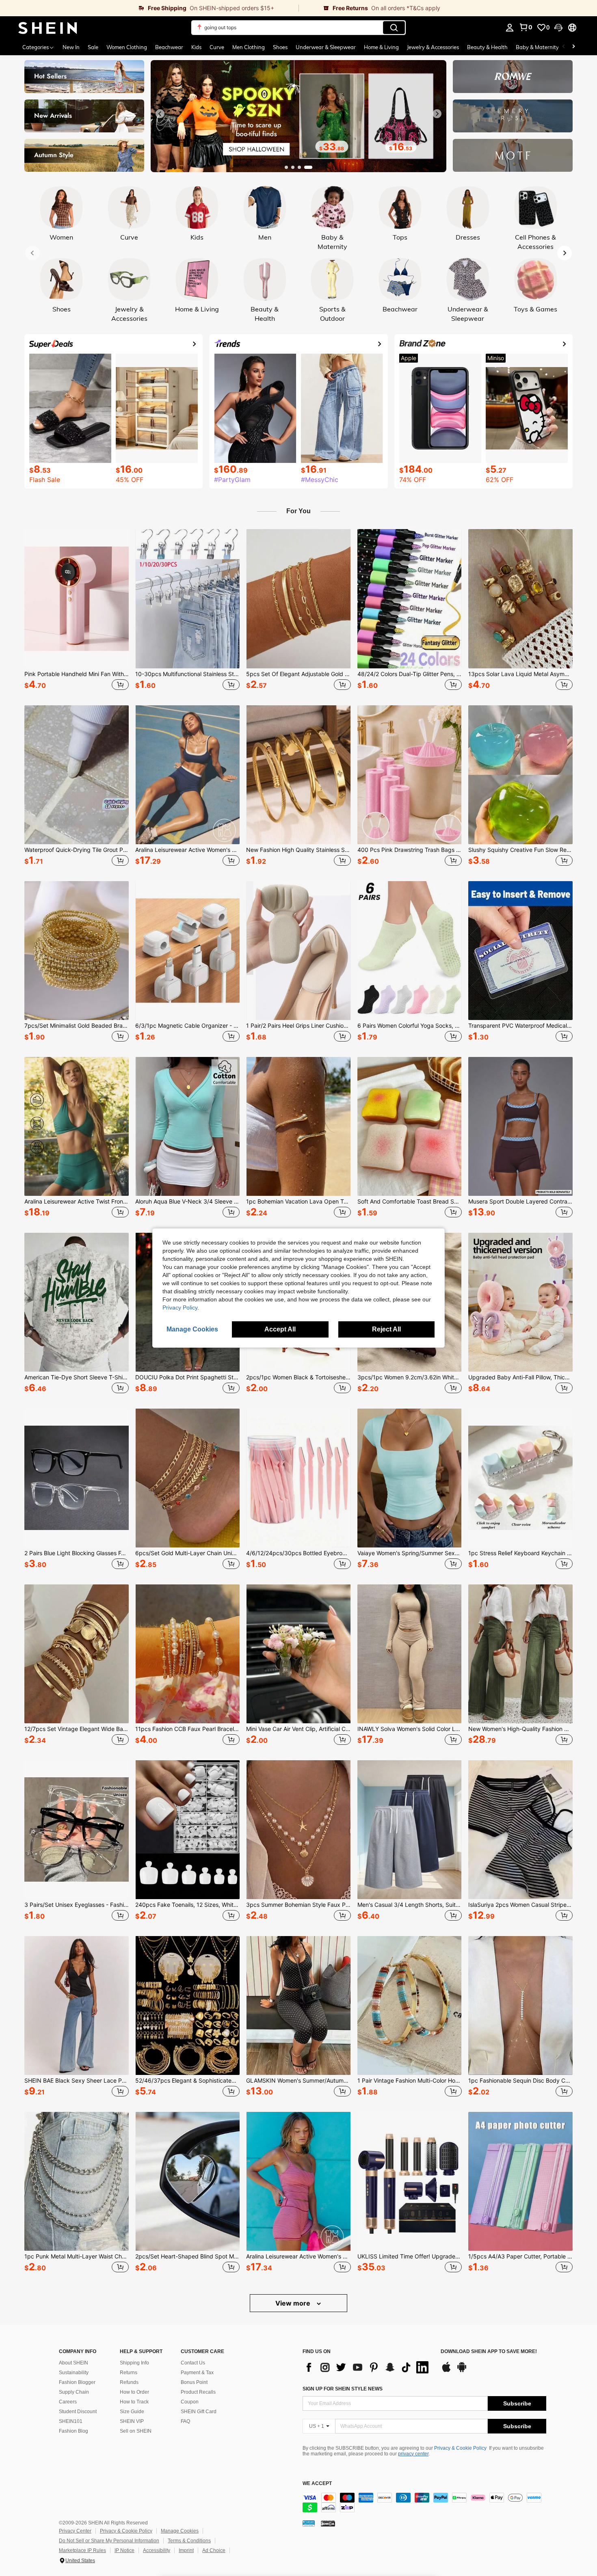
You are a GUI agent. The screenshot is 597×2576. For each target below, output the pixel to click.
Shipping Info (134, 2363)
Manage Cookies (180, 2531)
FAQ (185, 2421)
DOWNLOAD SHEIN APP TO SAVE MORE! (489, 2352)
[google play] (462, 2371)
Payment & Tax (197, 2373)
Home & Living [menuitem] (381, 47)
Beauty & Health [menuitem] (487, 47)
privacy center (413, 2454)
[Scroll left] (564, 47)
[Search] (394, 28)
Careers (68, 2402)
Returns (129, 2373)
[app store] (446, 2371)
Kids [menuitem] (196, 47)
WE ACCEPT (317, 2484)
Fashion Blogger (77, 2382)
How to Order (134, 2392)
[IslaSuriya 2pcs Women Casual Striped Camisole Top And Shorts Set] (520, 1830)
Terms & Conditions (189, 2541)
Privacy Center (75, 2531)
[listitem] (77, 611)
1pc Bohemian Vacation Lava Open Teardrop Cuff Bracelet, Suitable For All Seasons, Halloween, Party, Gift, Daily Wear (298, 1202)
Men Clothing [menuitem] (249, 47)
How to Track (134, 2402)
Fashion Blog (74, 2431)
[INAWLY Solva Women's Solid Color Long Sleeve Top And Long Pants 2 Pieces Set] (410, 1654)
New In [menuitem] (71, 47)
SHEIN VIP (132, 2421)
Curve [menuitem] (217, 47)
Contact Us (193, 2363)
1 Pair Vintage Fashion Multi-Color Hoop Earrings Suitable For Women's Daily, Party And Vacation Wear (410, 2081)
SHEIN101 (71, 2421)
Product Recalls (198, 2392)
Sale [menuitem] (93, 47)
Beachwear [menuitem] (169, 47)
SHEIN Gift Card (199, 2412)
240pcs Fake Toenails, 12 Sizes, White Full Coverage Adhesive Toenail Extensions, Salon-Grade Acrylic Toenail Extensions (187, 1905)
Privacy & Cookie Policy (460, 2448)
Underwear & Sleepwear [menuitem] (326, 47)
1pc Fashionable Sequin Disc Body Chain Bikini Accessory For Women (520, 2081)
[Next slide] (437, 114)
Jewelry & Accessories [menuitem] (433, 47)
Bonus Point (194, 2382)
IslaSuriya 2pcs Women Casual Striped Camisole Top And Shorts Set (520, 1905)
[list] (368, 2367)
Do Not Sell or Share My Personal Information (109, 2541)
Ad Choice (214, 2550)
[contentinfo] (424, 2503)
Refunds (129, 2382)
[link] (149, 8)
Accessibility (157, 2550)
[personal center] (510, 28)
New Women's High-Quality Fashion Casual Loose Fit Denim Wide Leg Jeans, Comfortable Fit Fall (520, 1729)
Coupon (190, 2402)
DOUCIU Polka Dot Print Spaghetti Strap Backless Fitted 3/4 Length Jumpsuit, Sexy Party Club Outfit (187, 1377)
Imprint (186, 2550)
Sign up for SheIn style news (343, 2389)
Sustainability (74, 2373)
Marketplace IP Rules (82, 2550)
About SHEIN (74, 2363)
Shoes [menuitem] (280, 47)
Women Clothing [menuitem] (127, 47)
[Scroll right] (573, 47)
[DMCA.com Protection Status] (328, 2523)
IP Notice (124, 2550)
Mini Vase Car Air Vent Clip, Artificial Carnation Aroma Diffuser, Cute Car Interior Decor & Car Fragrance (298, 1729)
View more (294, 2303)
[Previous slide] (160, 114)
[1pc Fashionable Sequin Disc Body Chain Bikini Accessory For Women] (520, 2005)
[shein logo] (48, 28)
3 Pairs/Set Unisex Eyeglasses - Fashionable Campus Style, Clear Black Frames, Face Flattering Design (77, 1905)
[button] (558, 28)
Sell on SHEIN (136, 2431)
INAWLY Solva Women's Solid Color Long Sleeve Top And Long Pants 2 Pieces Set (410, 1729)
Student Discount (78, 2412)
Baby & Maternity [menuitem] (537, 47)
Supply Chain (74, 2392)
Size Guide (132, 2412)
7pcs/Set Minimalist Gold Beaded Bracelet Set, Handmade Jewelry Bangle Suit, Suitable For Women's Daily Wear (77, 1026)
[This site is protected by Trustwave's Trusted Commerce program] (309, 2523)
